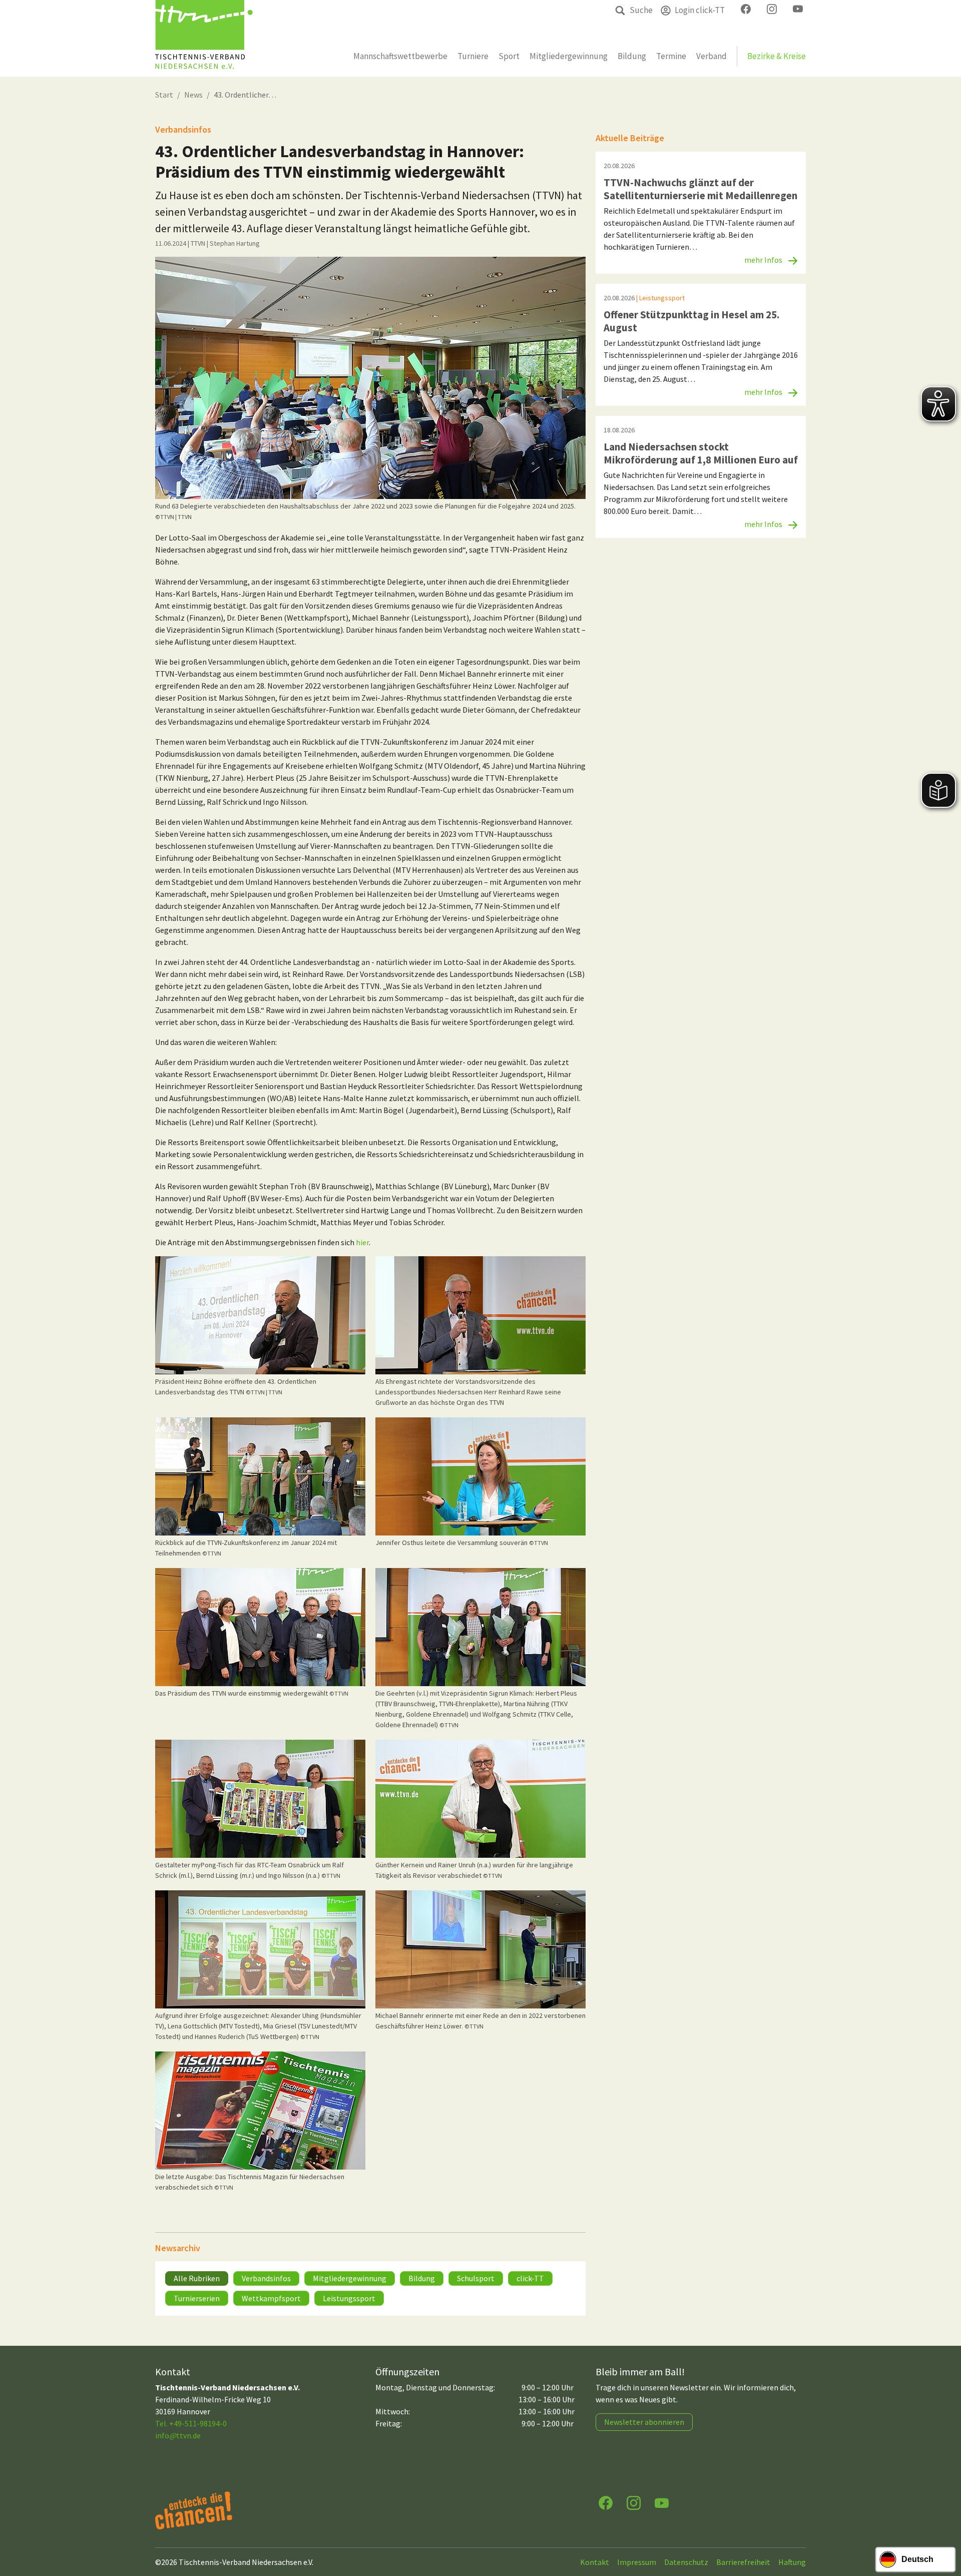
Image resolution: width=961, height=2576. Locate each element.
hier (362, 1242)
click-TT (530, 2278)
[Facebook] (606, 2502)
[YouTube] (662, 2502)
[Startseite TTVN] (204, 38)
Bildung (422, 2278)
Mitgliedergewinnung (350, 2278)
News (193, 95)
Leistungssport (349, 2298)
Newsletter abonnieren (644, 2422)
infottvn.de (178, 2435)
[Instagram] (634, 2502)
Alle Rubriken (197, 2278)
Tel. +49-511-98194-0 (191, 2423)
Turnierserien (197, 2298)
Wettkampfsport (271, 2298)
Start (164, 95)
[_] (370, 378)
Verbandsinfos (266, 2278)
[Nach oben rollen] (944, 2529)
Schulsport (476, 2278)
